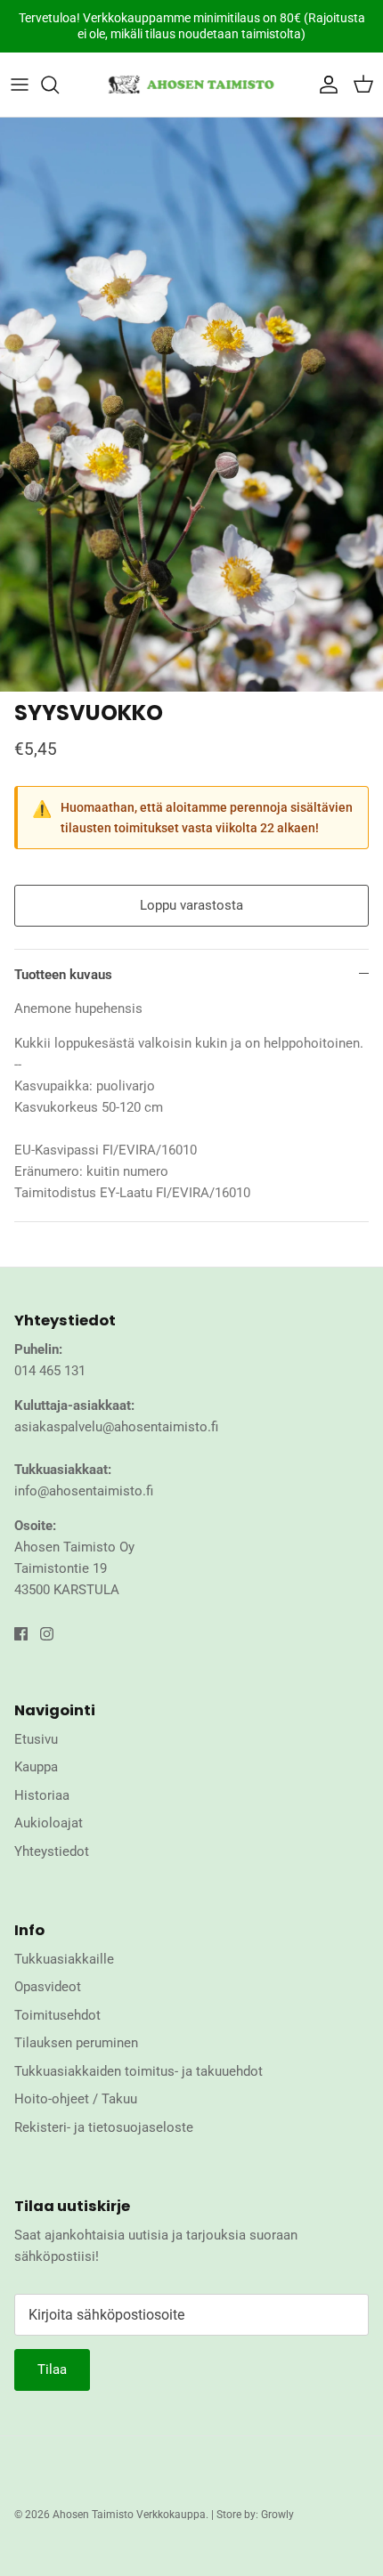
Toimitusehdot (57, 2015)
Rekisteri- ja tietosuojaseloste (104, 2127)
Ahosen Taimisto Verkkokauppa (129, 2515)
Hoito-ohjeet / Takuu (76, 2099)
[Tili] (324, 85)
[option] (191, 405)
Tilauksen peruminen (76, 2043)
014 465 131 (50, 1371)
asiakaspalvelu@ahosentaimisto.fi (116, 1427)
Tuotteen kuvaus (63, 975)
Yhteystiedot (52, 1851)
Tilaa (52, 2369)
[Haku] (59, 85)
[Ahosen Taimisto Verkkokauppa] (191, 85)
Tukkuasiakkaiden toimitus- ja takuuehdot (139, 2071)
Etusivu (36, 1739)
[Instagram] (47, 1634)
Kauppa (36, 1767)
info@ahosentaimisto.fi (84, 1491)
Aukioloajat (49, 1823)
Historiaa (42, 1795)
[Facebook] (21, 1634)
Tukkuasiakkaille (64, 1959)
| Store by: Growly (253, 2515)
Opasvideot (48, 1987)
